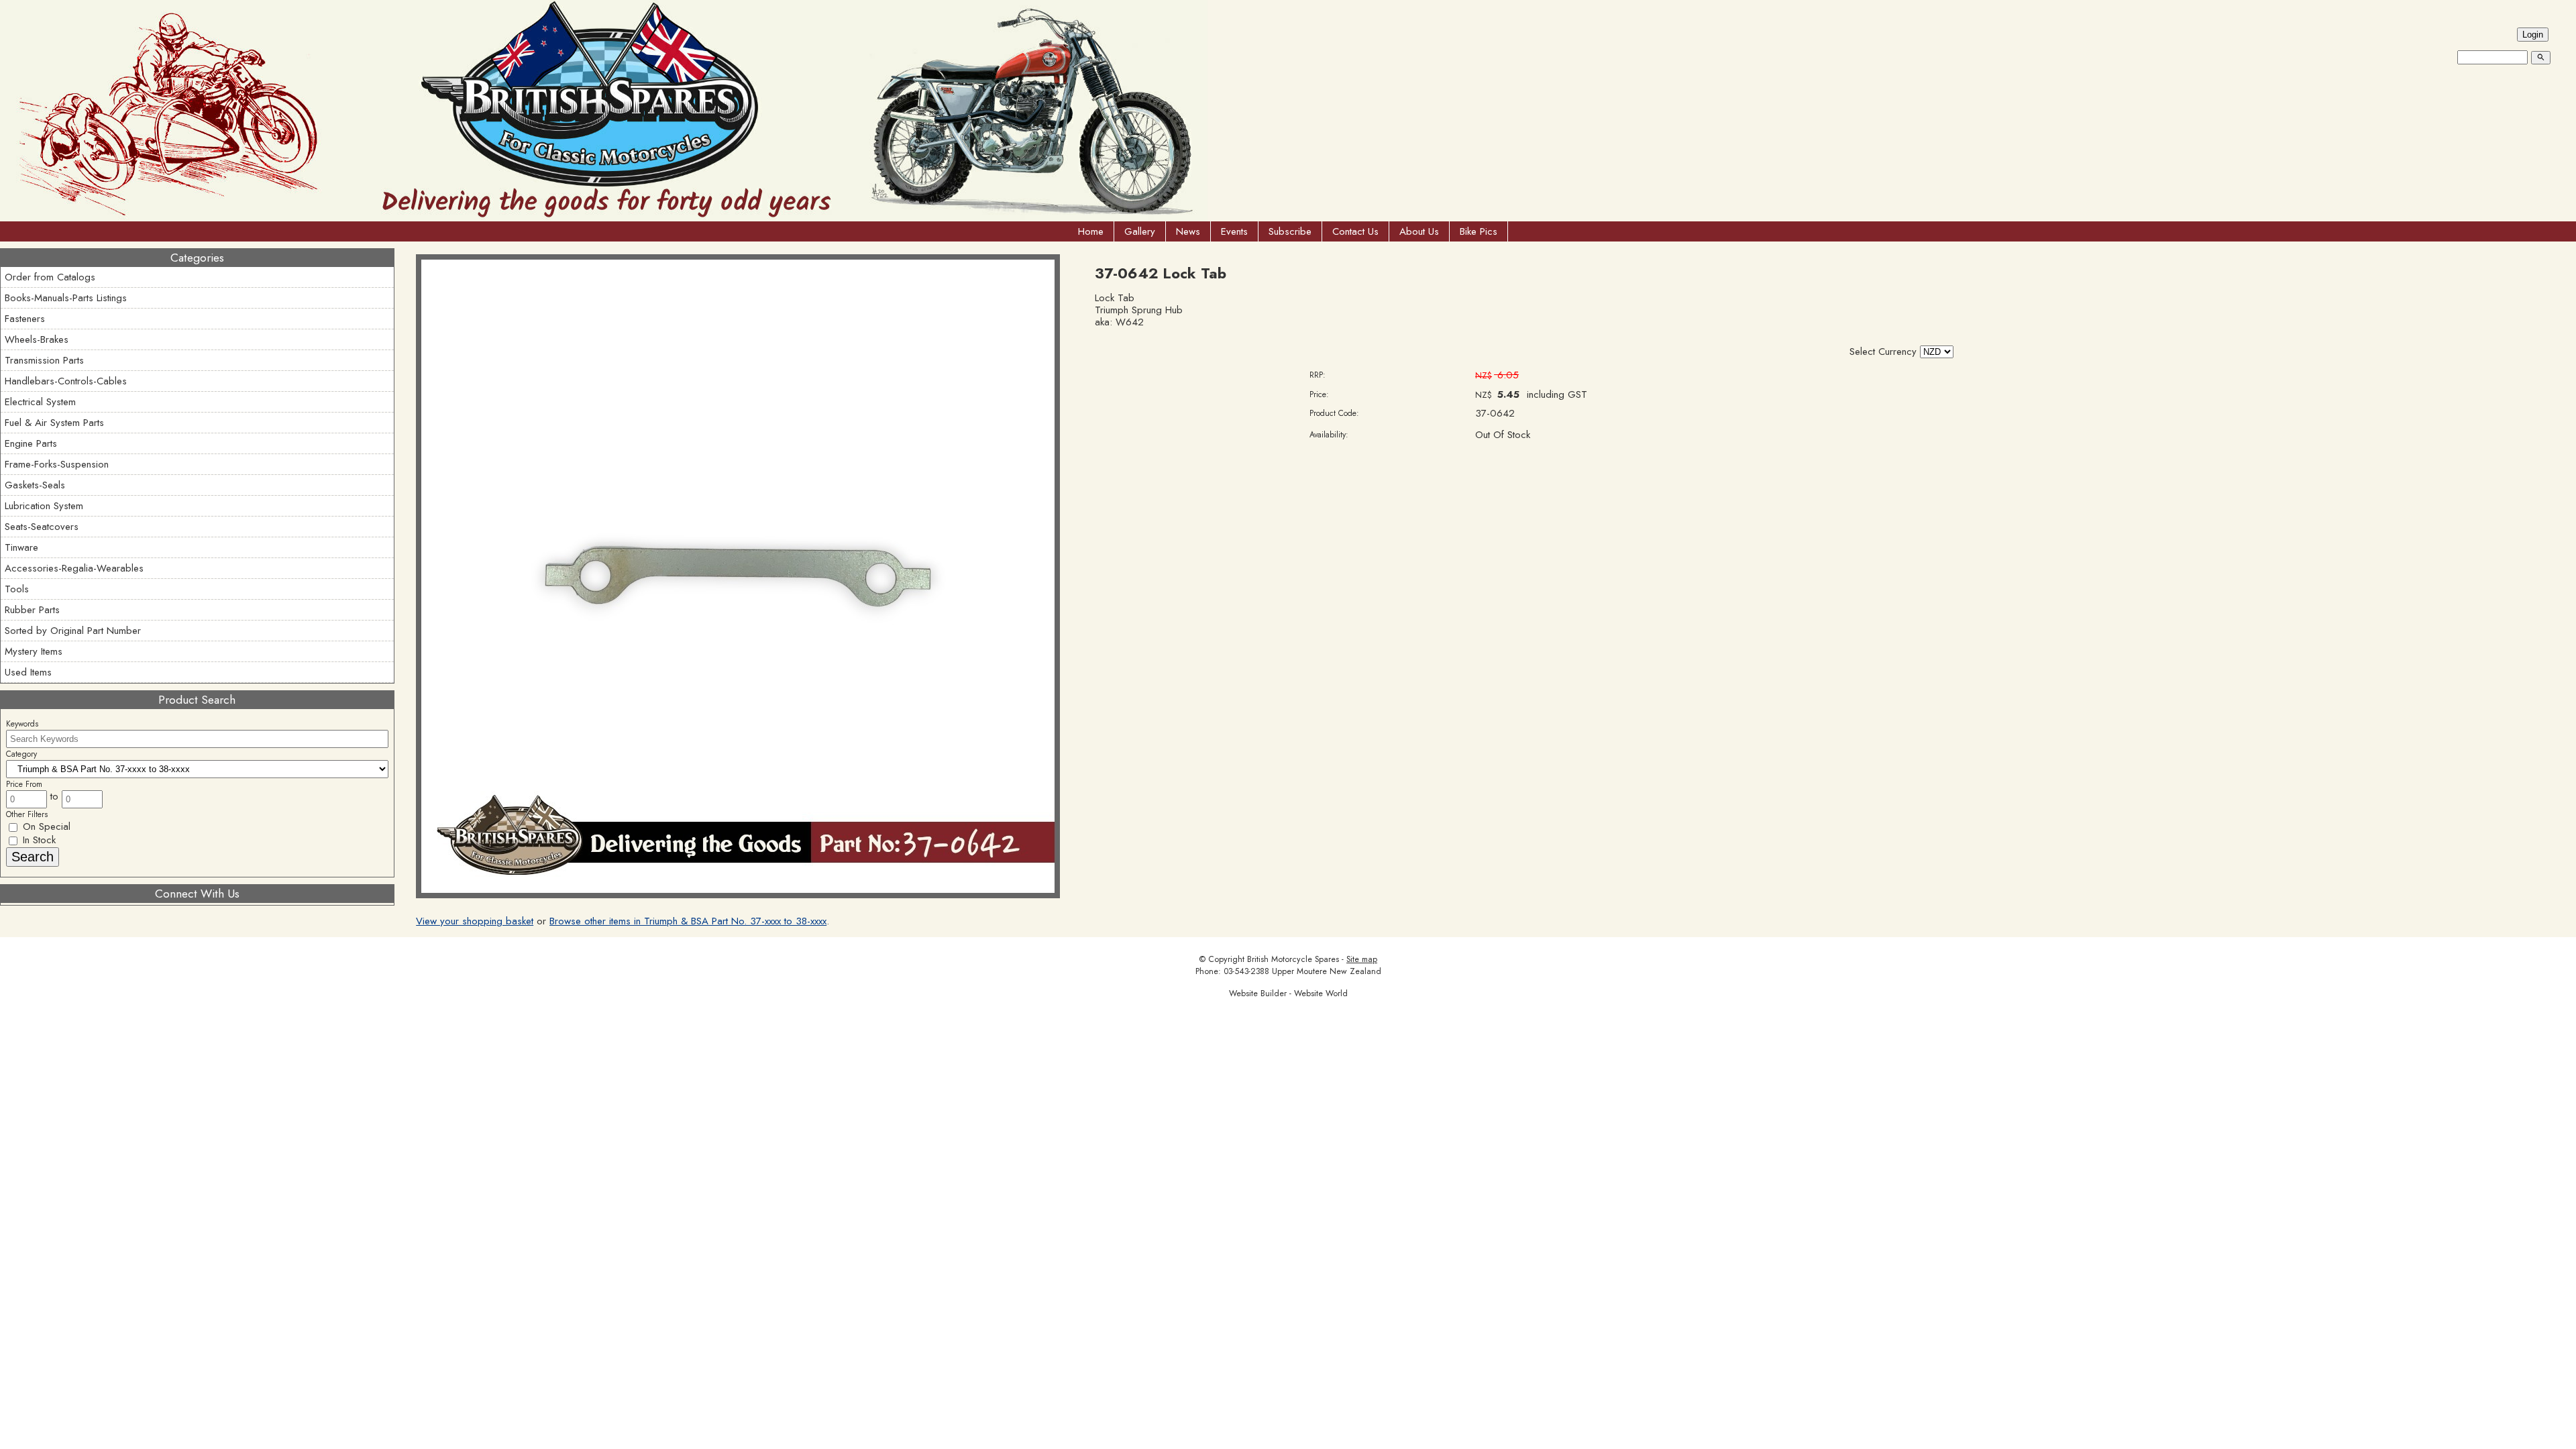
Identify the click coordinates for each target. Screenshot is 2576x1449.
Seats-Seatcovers (42, 527)
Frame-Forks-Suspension (57, 464)
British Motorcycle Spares (1293, 959)
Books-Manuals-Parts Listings (66, 298)
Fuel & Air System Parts (54, 423)
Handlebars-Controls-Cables (66, 381)
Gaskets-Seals (35, 485)
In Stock (38, 840)
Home (1091, 231)
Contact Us (1355, 231)
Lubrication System (44, 506)
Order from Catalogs (50, 277)
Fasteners (25, 319)
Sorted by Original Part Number (73, 631)
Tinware (21, 547)
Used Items (28, 672)
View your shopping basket (475, 921)
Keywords (22, 724)
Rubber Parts (32, 610)
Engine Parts (31, 443)
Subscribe (1290, 231)
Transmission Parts (44, 360)
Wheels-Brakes (37, 339)
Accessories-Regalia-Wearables (74, 568)
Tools (17, 589)
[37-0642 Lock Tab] (738, 895)
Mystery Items (34, 651)
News (1188, 231)
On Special (45, 826)
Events (1234, 231)
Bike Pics (1479, 231)
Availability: (1329, 435)
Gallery (1140, 231)
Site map (1362, 959)
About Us (1419, 231)
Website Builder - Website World (1288, 994)
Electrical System (40, 402)
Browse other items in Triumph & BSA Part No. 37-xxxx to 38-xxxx (688, 921)
